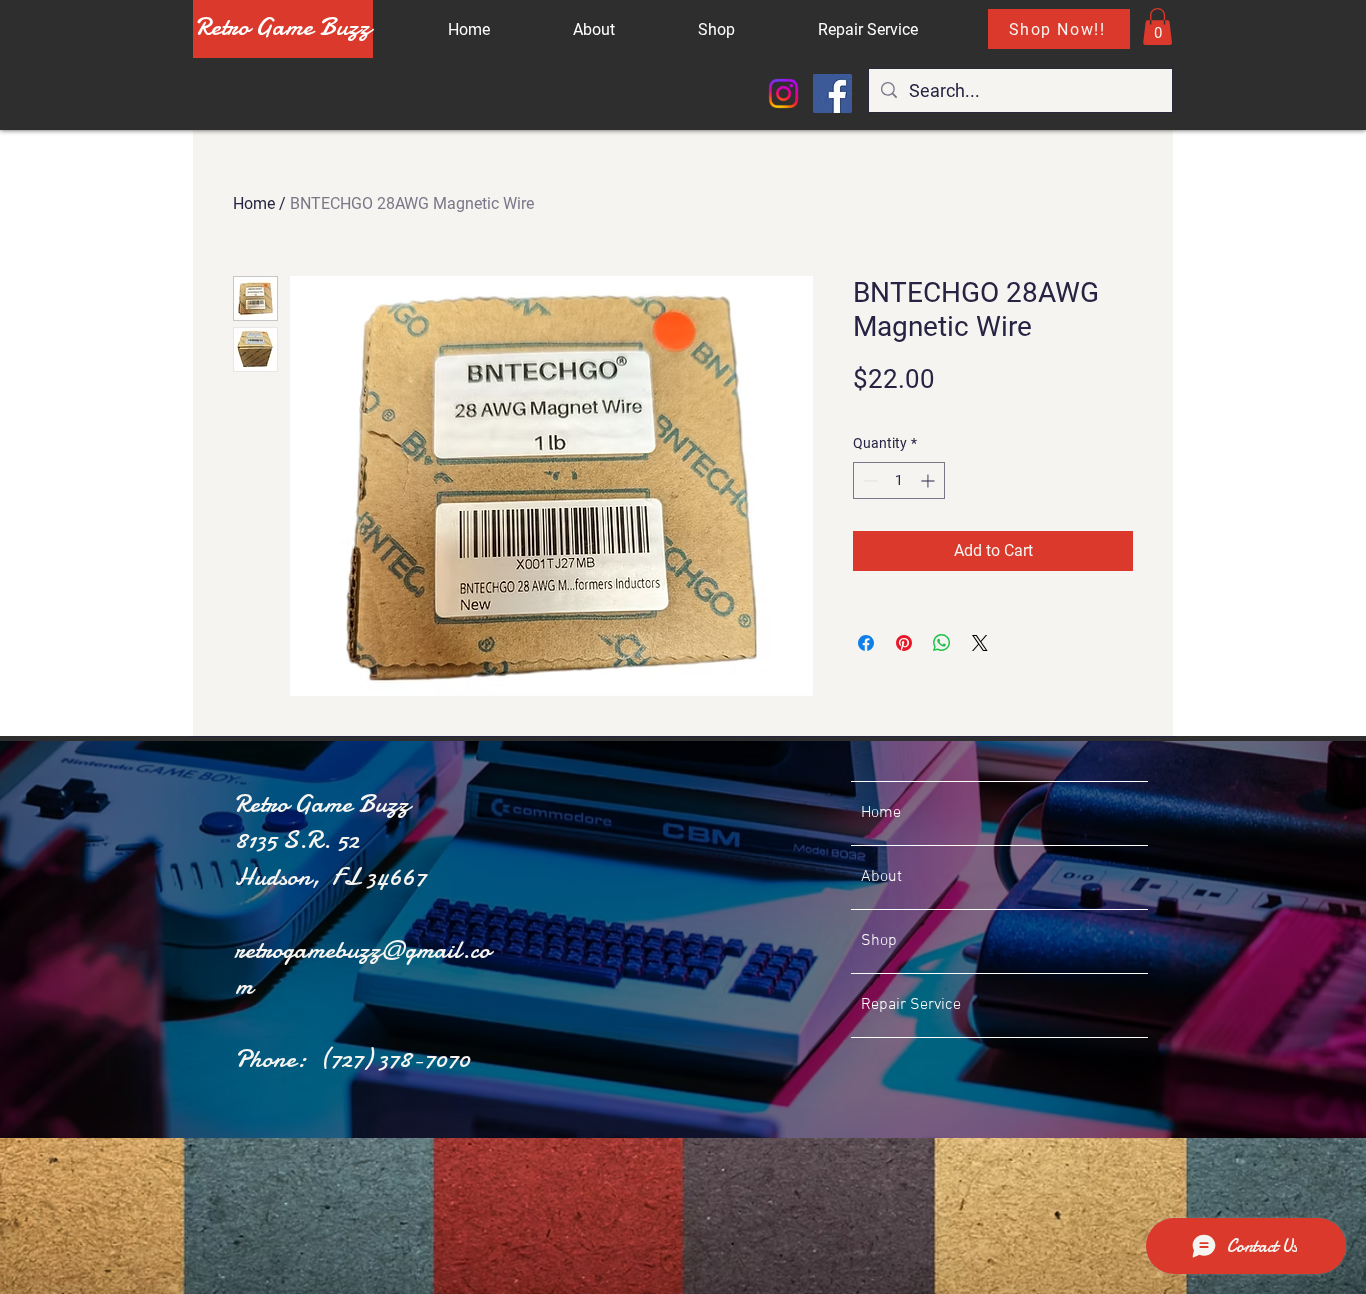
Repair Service (911, 1005)
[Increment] (929, 480)
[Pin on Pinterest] (904, 643)
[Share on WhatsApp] (942, 643)
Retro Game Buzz (283, 26)
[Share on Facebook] (866, 643)
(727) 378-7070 (394, 1058)
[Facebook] (832, 93)
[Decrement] (868, 480)
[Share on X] (980, 643)
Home (254, 203)
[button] (1157, 26)
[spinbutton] (899, 480)
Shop (879, 941)
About (881, 877)
